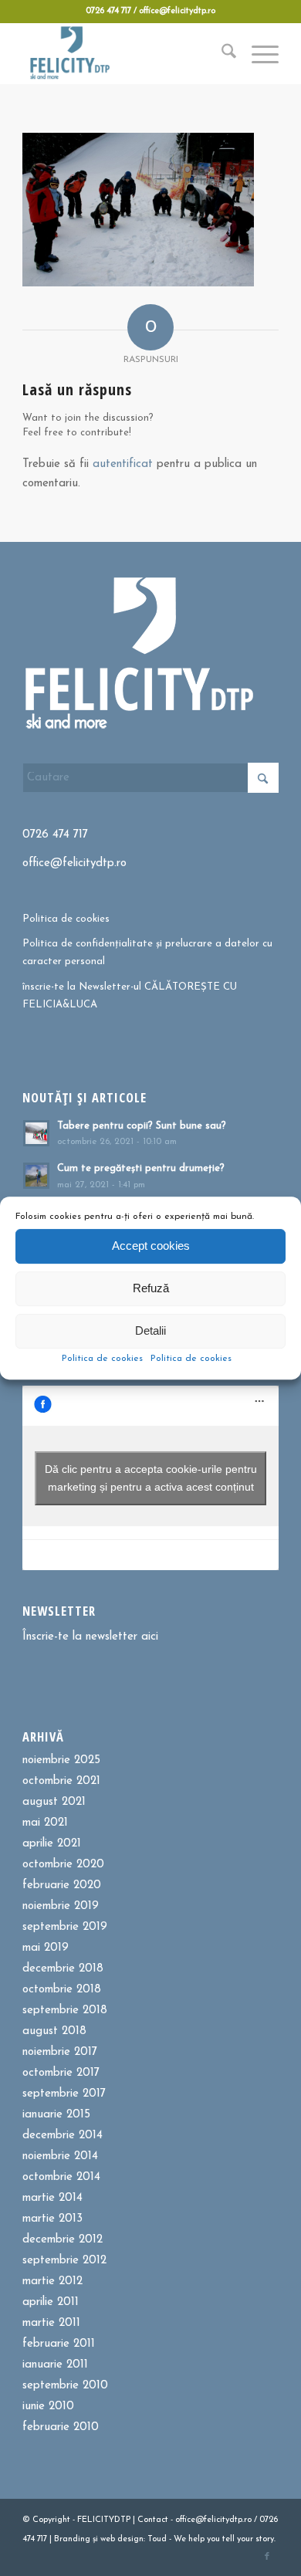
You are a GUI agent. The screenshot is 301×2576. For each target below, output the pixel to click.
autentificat (123, 464)
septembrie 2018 (65, 2011)
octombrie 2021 (61, 1781)
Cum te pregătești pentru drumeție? (141, 1168)
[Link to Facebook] (267, 2557)
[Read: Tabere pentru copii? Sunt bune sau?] (36, 1133)
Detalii (150, 1330)
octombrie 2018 (62, 1990)
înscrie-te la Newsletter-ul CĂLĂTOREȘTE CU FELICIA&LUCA (130, 996)
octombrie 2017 (61, 2073)
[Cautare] (221, 53)
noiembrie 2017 (60, 2052)
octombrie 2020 (63, 1865)
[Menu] (257, 53)
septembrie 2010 (65, 2386)
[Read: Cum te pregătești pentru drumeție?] (36, 1176)
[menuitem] (221, 53)
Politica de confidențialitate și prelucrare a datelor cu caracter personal (147, 953)
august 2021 (54, 1802)
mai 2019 (46, 1948)
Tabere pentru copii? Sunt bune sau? (142, 1126)
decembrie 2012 (63, 2240)
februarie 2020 (62, 1885)
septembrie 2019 (65, 1927)
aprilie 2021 (52, 1844)
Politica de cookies (102, 1359)
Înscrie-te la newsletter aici (90, 1637)
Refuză (151, 1288)
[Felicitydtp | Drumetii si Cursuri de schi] (125, 53)
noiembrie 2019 (61, 1906)
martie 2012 (52, 2282)
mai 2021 (45, 1823)
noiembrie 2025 (61, 1760)
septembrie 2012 (64, 2261)
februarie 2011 (59, 2344)
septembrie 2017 (64, 2094)
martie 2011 (51, 2323)
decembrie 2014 (63, 2136)
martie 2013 (52, 2219)
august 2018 (54, 2031)
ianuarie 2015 (56, 2115)
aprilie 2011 (51, 2302)
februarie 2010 (61, 2427)
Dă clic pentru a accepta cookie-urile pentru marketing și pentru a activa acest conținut (151, 1478)
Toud (157, 2539)
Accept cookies (151, 1246)
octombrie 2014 (61, 2177)
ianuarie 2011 (55, 2365)
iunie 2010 (48, 2407)
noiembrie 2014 (60, 2156)
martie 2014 (52, 2198)
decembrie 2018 (63, 1969)
